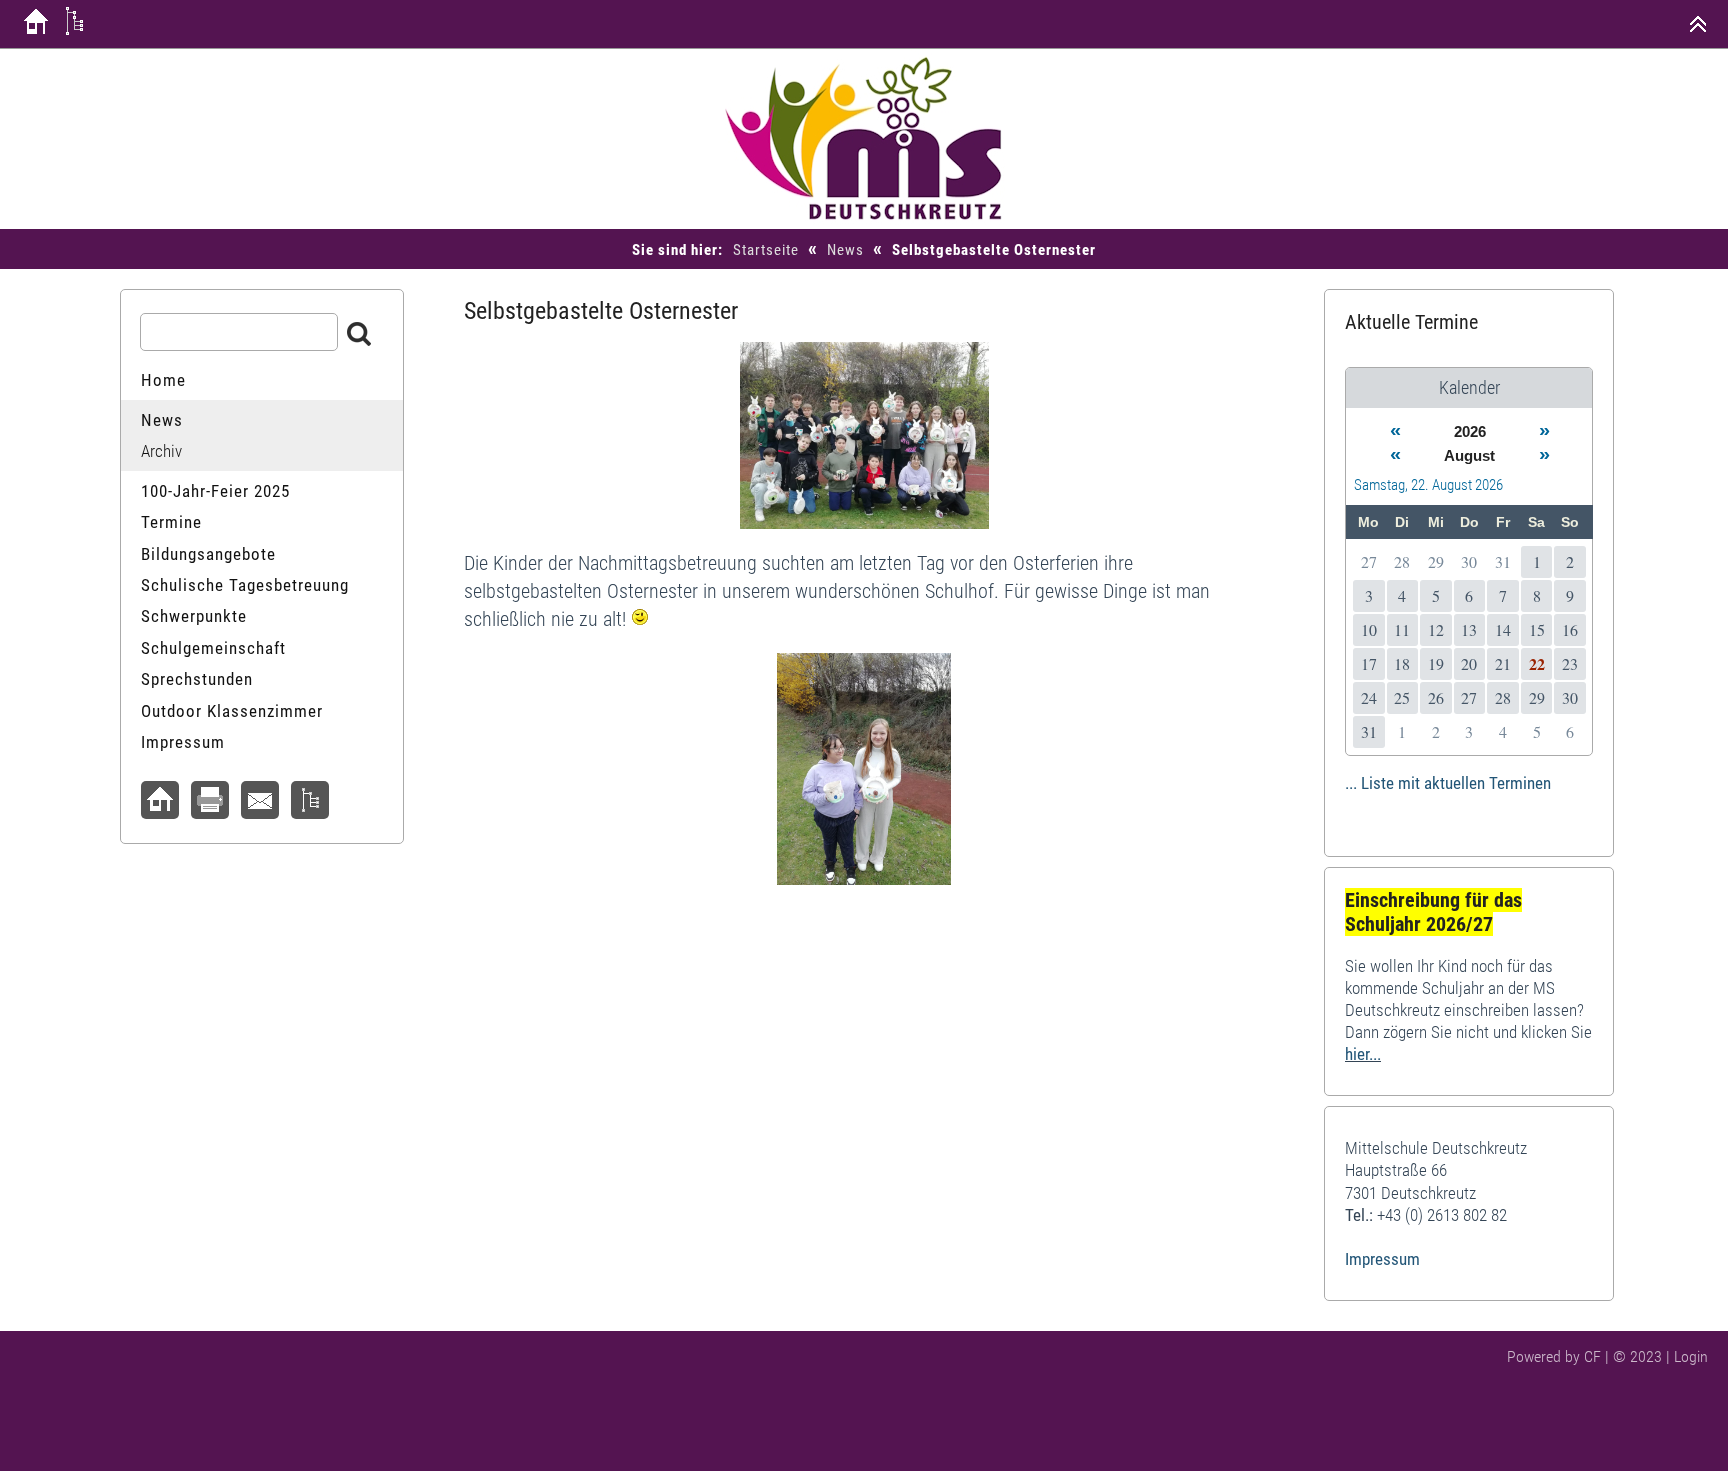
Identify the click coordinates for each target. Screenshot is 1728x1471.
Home (163, 380)
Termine (171, 522)
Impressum (183, 742)
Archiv (161, 451)
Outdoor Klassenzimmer (232, 711)
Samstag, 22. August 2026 (1428, 485)
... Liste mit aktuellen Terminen (1448, 783)
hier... (1363, 1054)
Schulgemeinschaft (213, 648)
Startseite (766, 250)
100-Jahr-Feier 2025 (215, 491)
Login (1691, 1356)
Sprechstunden (197, 679)
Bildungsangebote (208, 554)
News (845, 250)
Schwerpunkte (194, 616)
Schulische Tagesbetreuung (245, 585)
